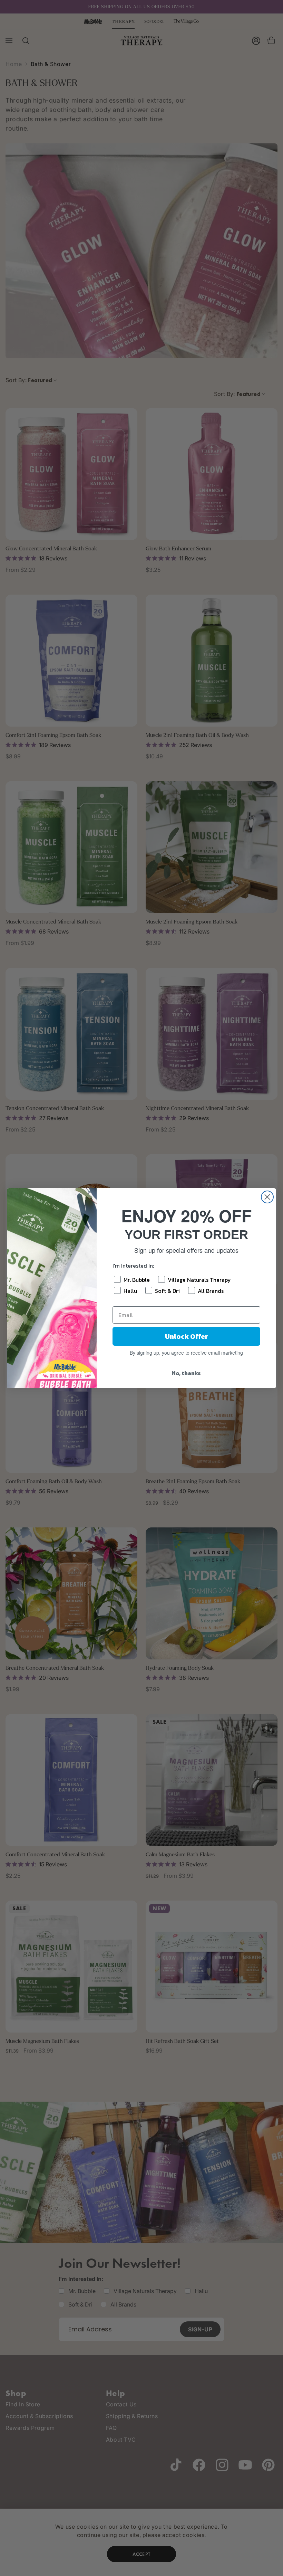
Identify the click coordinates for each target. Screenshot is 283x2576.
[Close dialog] (267, 1197)
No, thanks (186, 1373)
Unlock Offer (187, 1336)
